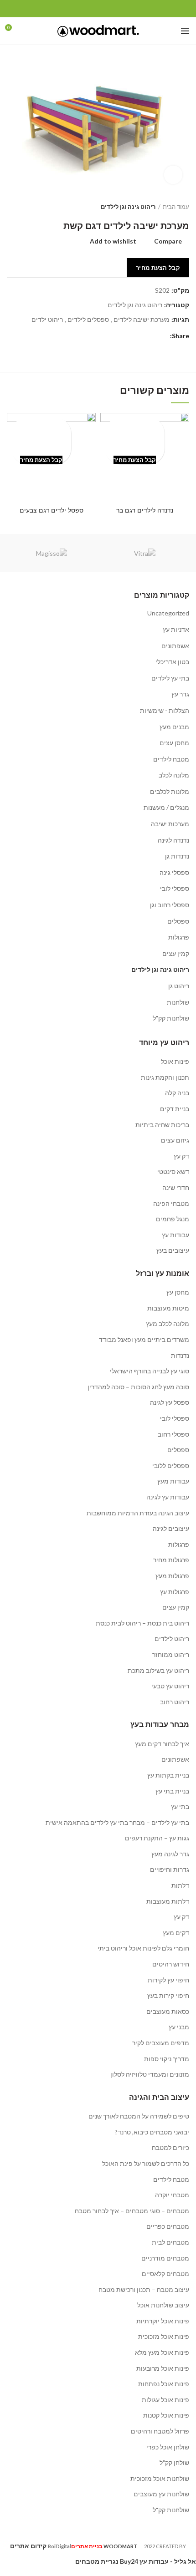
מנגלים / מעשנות (166, 807)
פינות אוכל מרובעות (163, 2368)
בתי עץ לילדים (170, 678)
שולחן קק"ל (174, 2462)
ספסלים (178, 921)
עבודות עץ (175, 1235)
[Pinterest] (98, 9)
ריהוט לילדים (172, 1639)
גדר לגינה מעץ (170, 1854)
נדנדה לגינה (173, 840)
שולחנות (178, 1002)
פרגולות (179, 937)
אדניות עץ (176, 629)
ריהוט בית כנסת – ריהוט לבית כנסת (142, 1623)
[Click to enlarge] (173, 175)
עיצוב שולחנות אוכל (163, 2305)
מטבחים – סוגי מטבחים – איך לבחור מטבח (132, 2211)
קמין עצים (176, 953)
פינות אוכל (175, 1061)
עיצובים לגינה (171, 1528)
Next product (11, 207)
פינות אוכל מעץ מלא (162, 2352)
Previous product (30, 207)
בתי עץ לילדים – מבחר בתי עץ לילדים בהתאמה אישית (117, 1822)
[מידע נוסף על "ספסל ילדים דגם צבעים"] (41, 441)
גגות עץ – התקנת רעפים (157, 1838)
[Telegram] (77, 9)
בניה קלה (177, 1093)
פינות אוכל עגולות (165, 2400)
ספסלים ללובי (171, 1466)
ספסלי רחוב (173, 1434)
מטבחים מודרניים (165, 2258)
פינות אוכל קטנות (166, 2415)
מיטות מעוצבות (168, 1308)
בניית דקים (175, 1109)
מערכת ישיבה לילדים (142, 320)
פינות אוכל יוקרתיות (163, 2321)
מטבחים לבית (170, 2242)
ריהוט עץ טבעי (170, 1686)
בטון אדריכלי (172, 662)
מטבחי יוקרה (172, 2195)
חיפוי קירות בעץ (168, 1995)
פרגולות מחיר (171, 1560)
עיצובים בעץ (173, 1250)
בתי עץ (180, 1806)
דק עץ (181, 1156)
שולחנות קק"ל (171, 1018)
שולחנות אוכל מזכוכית (160, 2478)
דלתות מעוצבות (168, 1901)
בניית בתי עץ (172, 1791)
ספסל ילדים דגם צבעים (52, 510)
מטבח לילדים (171, 759)
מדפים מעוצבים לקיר (161, 2043)
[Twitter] (109, 9)
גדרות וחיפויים (170, 1869)
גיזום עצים (175, 1140)
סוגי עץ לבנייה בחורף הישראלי (150, 1371)
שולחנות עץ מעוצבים (161, 2494)
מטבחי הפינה (171, 1203)
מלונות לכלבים (170, 791)
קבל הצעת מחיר (158, 268)
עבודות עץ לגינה (168, 1497)
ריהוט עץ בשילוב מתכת (158, 1670)
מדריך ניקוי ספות (167, 2059)
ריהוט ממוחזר (171, 1654)
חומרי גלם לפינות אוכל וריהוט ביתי (143, 1948)
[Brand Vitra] (145, 553)
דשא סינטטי (173, 1171)
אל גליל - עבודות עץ (168, 2561)
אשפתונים (175, 646)
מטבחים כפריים (168, 2226)
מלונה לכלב (174, 775)
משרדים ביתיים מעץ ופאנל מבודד (144, 1339)
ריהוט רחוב (175, 1702)
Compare (168, 241)
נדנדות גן (177, 856)
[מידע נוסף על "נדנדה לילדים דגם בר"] (135, 441)
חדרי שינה (176, 1187)
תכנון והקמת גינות (165, 1077)
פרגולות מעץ (172, 1576)
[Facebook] (119, 9)
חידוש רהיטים (171, 1964)
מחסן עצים (174, 743)
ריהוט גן (179, 986)
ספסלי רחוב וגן (170, 905)
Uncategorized (168, 613)
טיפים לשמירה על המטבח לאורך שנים (139, 2116)
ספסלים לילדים (88, 320)
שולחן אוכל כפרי (168, 2447)
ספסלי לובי (175, 888)
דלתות (180, 1885)
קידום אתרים (28, 2546)
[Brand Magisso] (51, 553)
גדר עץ (180, 694)
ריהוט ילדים (47, 320)
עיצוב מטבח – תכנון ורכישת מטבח (144, 2289)
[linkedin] (88, 9)
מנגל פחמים (173, 1219)
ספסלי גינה (174, 872)
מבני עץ (179, 2027)
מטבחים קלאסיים (165, 2274)
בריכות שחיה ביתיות (162, 1125)
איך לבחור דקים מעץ (162, 1744)
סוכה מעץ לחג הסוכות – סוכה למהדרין (138, 1387)
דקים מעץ (176, 1933)
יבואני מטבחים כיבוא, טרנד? (152, 2132)
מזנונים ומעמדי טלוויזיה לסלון (150, 2074)
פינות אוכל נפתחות (164, 2384)
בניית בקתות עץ (168, 1775)
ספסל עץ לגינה (170, 1402)
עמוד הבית (176, 207)
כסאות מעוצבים (168, 2011)
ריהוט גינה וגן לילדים (128, 207)
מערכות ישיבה (170, 824)
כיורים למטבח (170, 2147)
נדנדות (180, 1355)
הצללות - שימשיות (165, 710)
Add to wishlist (113, 241)
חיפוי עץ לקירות (168, 1980)
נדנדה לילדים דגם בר (145, 510)
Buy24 (129, 2561)
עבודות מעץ (173, 1481)
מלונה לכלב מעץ (168, 1324)
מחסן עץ (178, 1292)
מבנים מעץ (174, 727)
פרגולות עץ (175, 1592)
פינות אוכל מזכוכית (164, 2336)
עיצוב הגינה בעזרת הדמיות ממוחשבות (138, 1513)
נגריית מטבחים (97, 2561)
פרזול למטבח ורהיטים (160, 2431)
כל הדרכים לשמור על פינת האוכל (146, 2163)
